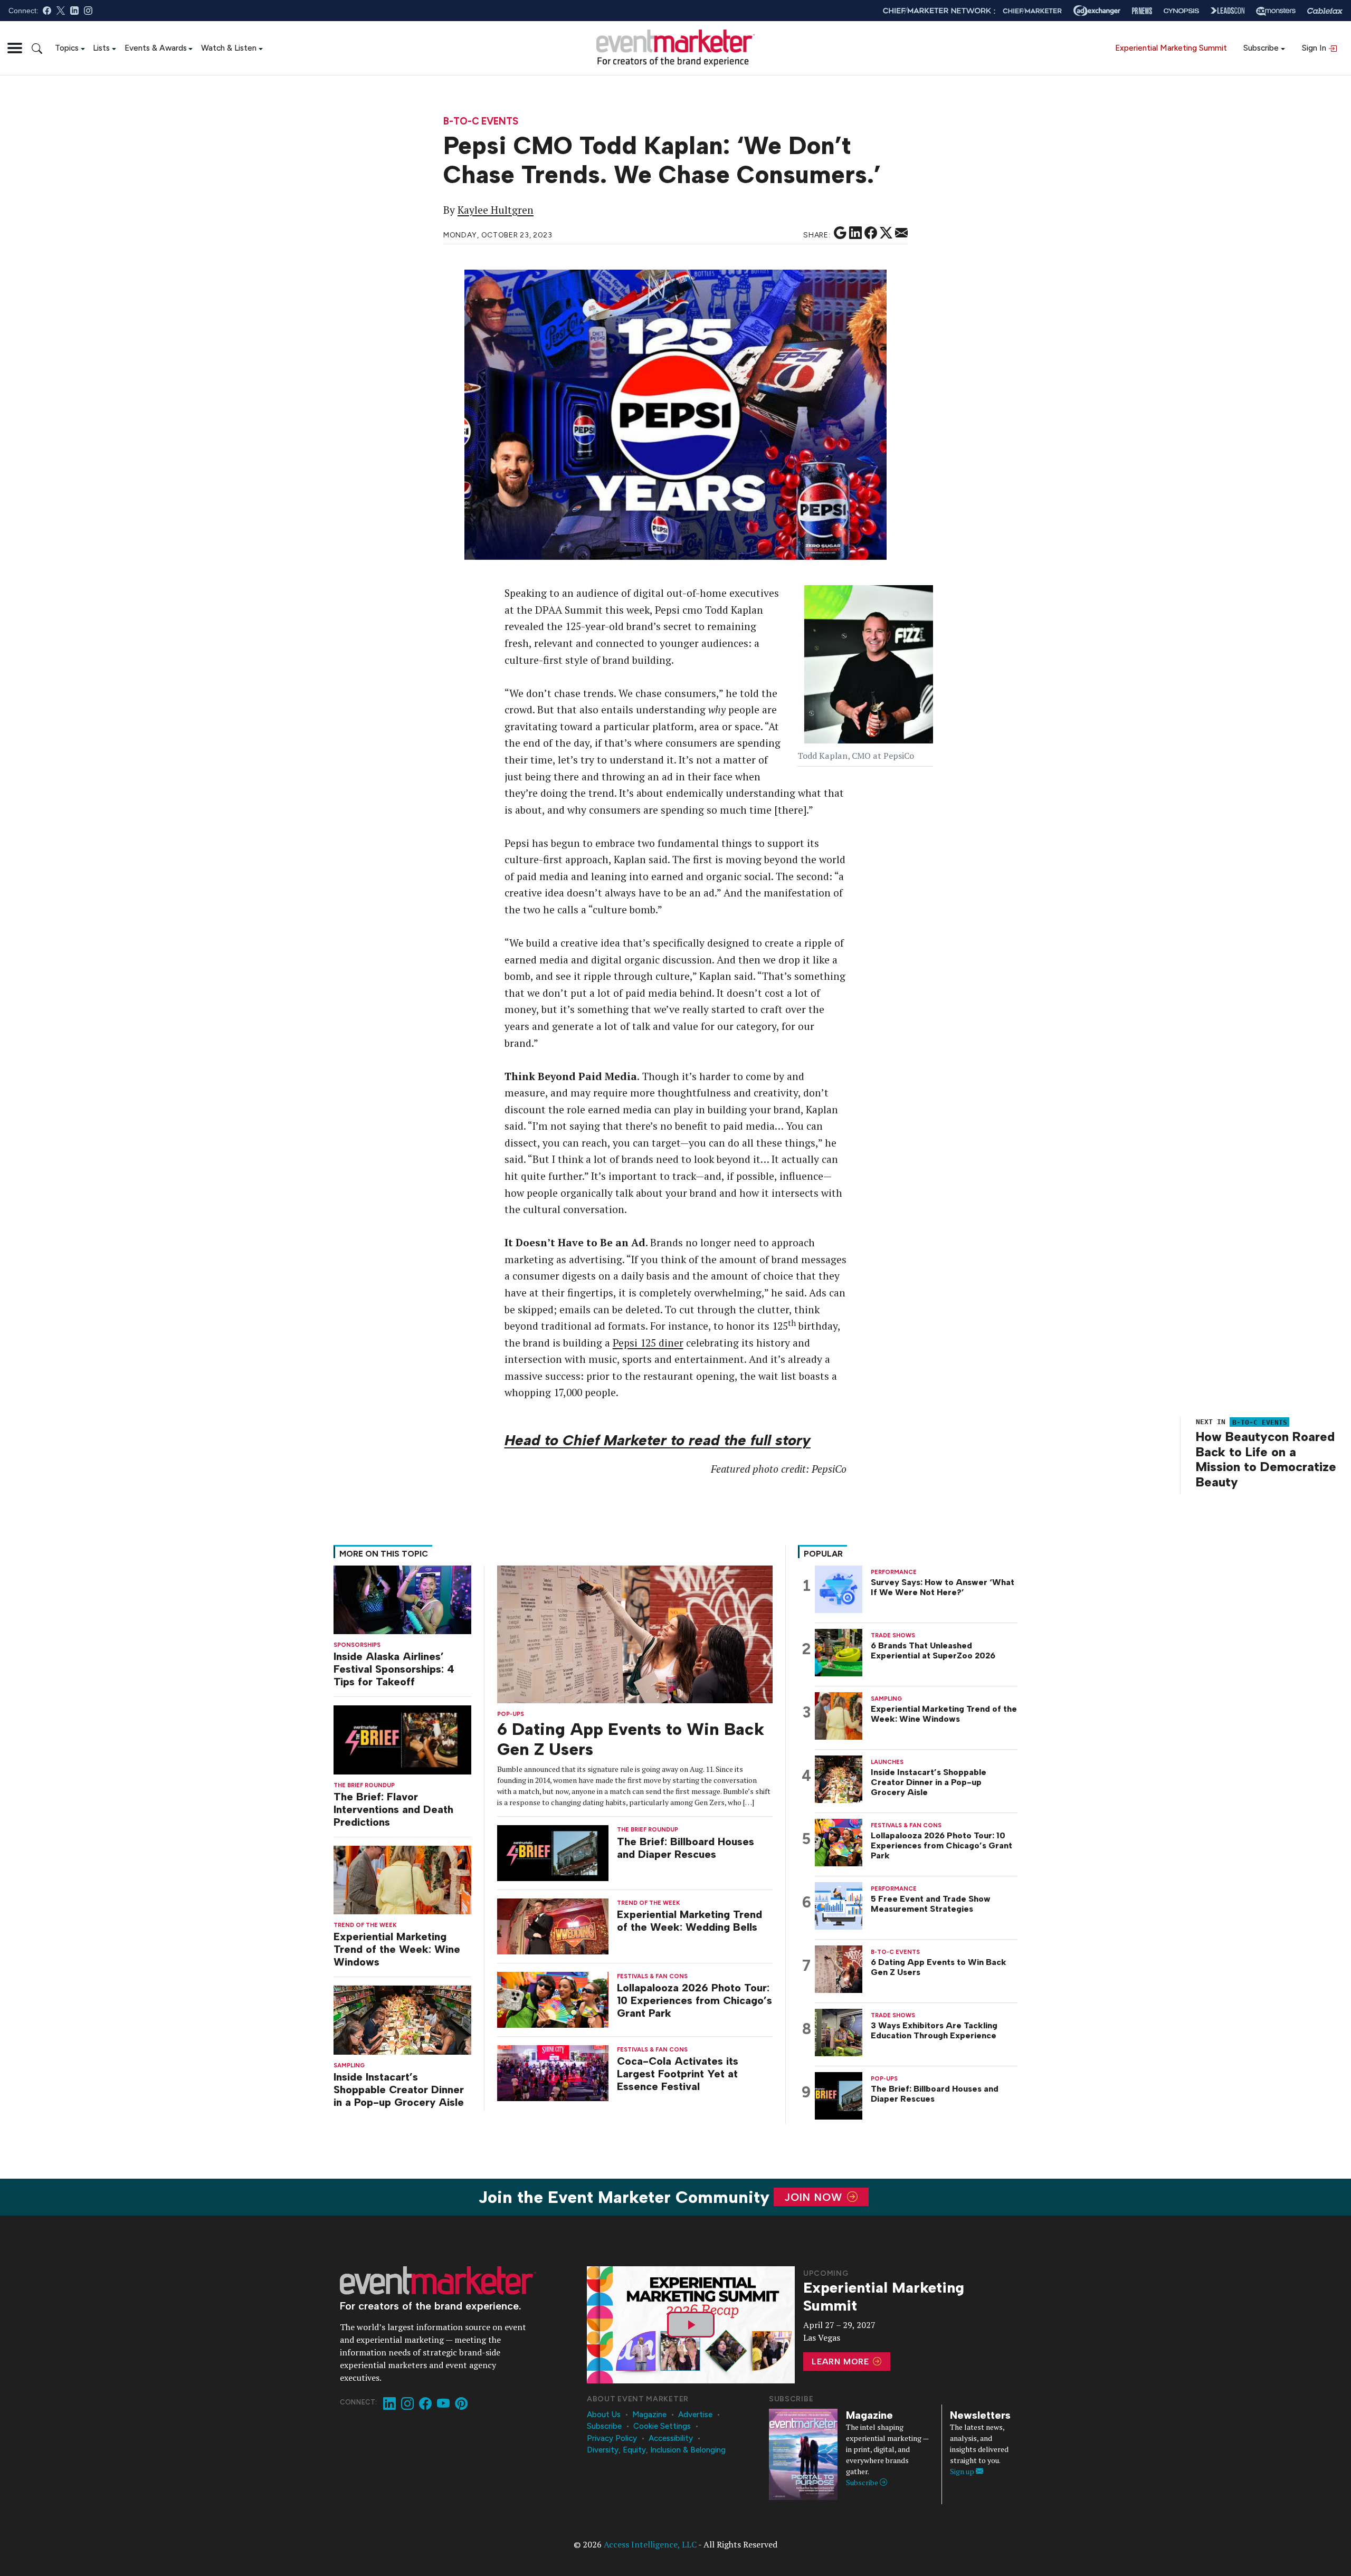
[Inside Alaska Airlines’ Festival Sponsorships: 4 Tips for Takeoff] (402, 1599)
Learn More (842, 2362)
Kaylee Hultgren (496, 210)
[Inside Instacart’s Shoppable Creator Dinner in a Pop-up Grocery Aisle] (402, 2019)
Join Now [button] (815, 2197)
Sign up (963, 2471)
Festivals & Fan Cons (652, 1976)
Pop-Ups (511, 1714)
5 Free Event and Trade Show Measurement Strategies (931, 1904)
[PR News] (1142, 11)
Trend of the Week (365, 1925)
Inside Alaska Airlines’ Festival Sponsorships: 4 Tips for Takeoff (394, 1669)
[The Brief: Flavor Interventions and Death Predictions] (402, 1739)
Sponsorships (357, 1645)
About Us (604, 2415)
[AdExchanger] (1097, 11)
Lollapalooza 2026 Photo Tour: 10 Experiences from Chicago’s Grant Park (694, 2000)
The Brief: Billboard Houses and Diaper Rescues (686, 1848)
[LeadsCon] (1228, 11)
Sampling (349, 2065)
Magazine (649, 2415)
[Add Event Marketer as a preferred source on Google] (840, 233)
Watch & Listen (229, 48)
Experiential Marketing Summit (1171, 48)
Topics (67, 48)
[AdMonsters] (1276, 11)
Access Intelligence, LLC (650, 2544)
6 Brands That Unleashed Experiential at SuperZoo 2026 (933, 1650)
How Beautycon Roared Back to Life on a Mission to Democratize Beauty (1266, 1459)
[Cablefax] (1325, 11)
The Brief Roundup (364, 1785)
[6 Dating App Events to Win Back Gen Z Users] (635, 1633)
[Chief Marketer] (1032, 11)
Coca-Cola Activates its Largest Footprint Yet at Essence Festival (678, 2074)
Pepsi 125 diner (648, 1343)
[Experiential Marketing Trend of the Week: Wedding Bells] (553, 1926)
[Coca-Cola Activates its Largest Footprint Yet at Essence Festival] (553, 2072)
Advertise (695, 2415)
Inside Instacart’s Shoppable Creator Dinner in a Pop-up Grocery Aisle (399, 2090)
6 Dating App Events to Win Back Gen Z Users (939, 1967)
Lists (101, 48)
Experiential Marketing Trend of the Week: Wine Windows (397, 1949)
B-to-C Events (481, 122)
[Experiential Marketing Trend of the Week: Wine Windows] (402, 1879)
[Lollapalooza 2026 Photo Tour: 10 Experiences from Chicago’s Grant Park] (553, 1999)
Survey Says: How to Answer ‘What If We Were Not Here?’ (943, 1587)
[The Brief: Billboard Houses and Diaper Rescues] (553, 1852)
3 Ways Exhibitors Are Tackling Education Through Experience (934, 2030)
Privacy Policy (612, 2438)
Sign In (1315, 48)
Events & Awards (156, 48)
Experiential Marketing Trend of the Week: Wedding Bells (689, 1921)
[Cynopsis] (1181, 11)
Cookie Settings (662, 2426)
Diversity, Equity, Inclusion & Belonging (656, 2450)
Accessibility (671, 2438)
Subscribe (1261, 48)
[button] (15, 48)
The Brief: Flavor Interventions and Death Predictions (393, 1809)
